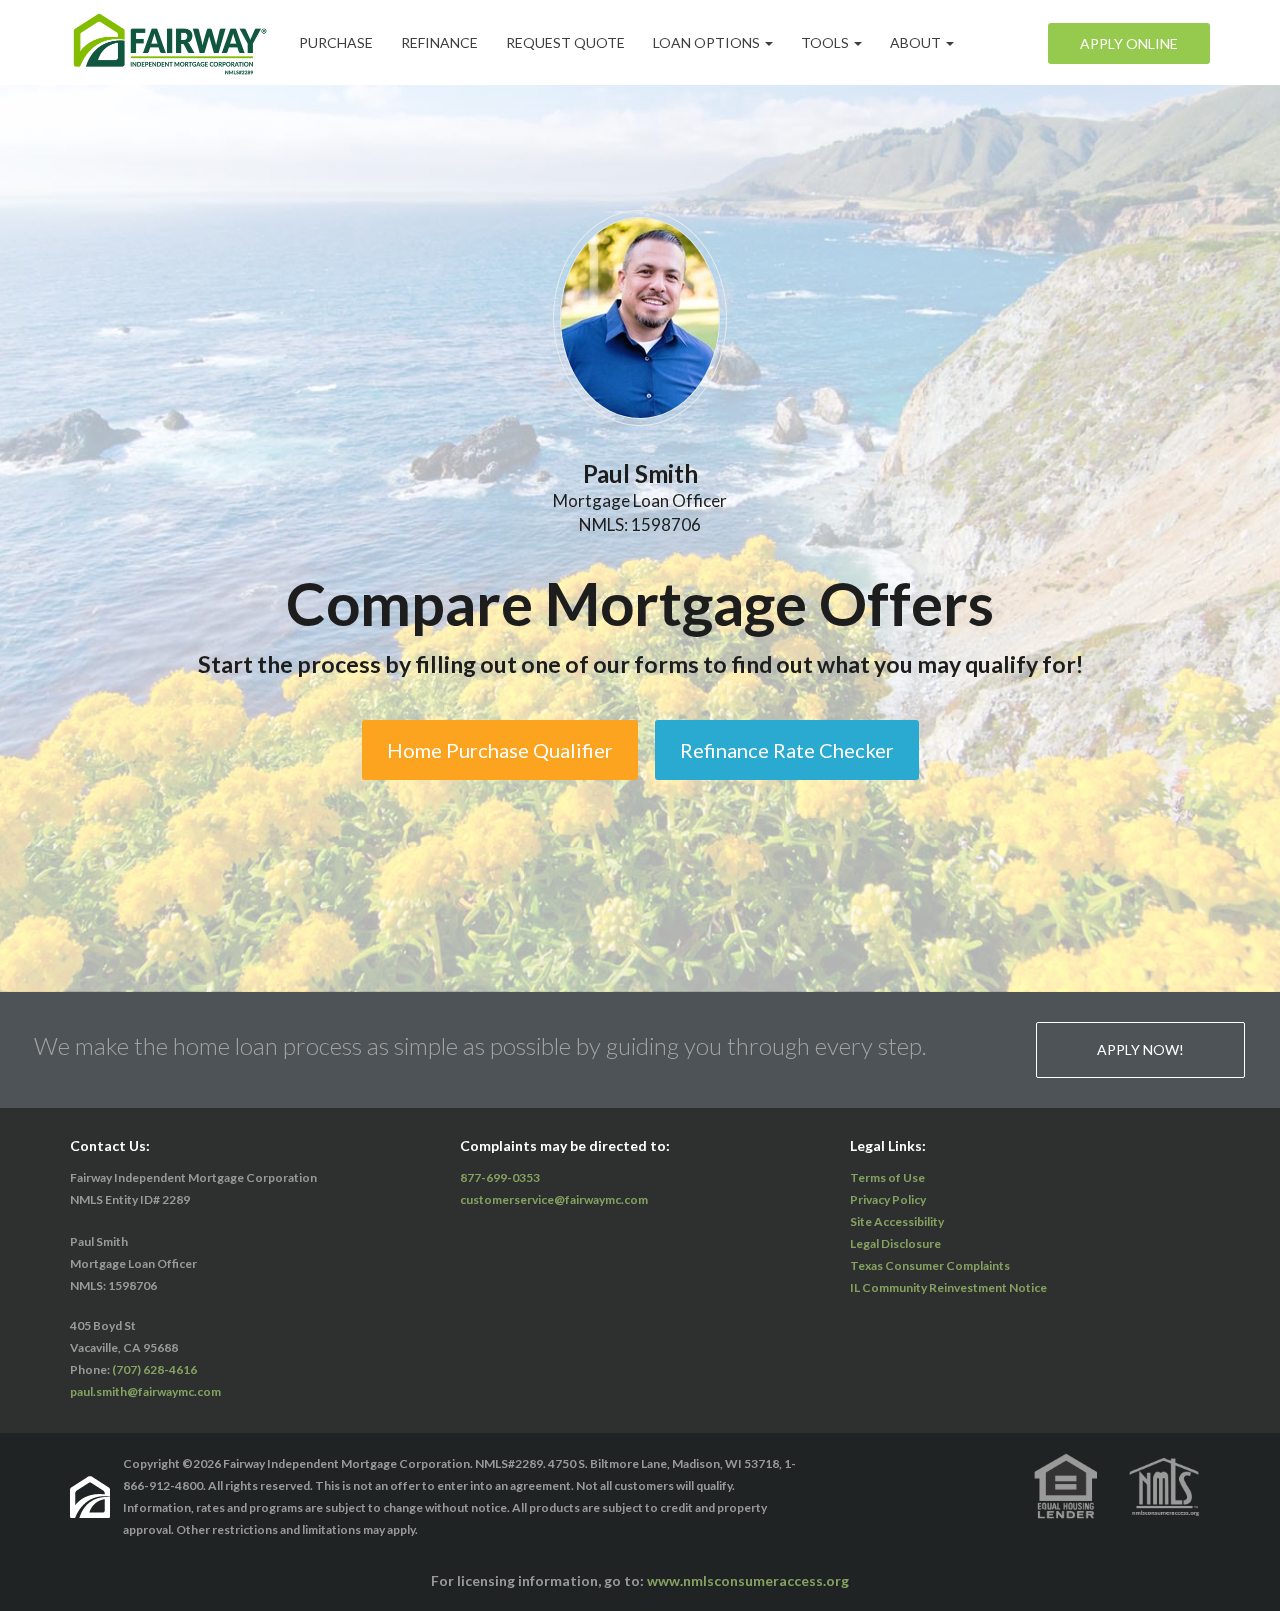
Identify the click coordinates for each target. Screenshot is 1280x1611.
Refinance (439, 42)
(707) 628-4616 (154, 1369)
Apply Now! (1140, 1049)
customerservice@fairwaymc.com (554, 1199)
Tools (826, 42)
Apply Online (1129, 43)
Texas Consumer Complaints (930, 1265)
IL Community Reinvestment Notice (948, 1287)
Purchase (336, 42)
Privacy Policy (888, 1199)
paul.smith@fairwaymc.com (145, 1391)
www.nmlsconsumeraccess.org (748, 1580)
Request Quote (565, 42)
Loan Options (708, 42)
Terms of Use (887, 1177)
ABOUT (917, 42)
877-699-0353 (500, 1177)
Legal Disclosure (895, 1243)
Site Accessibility (897, 1221)
